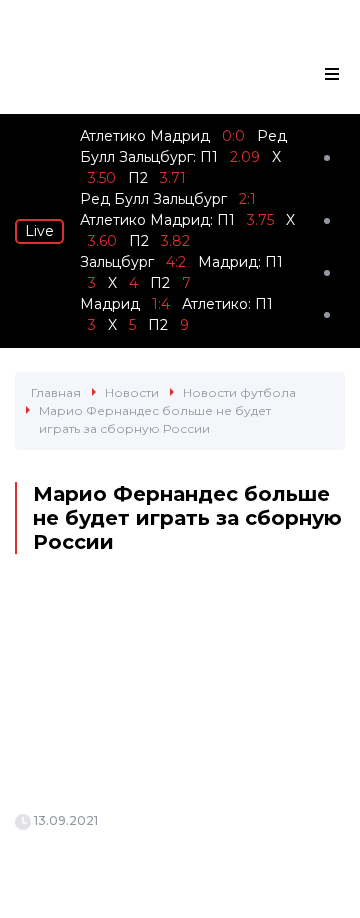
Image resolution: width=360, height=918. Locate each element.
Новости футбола (239, 392)
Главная (56, 392)
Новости (132, 392)
